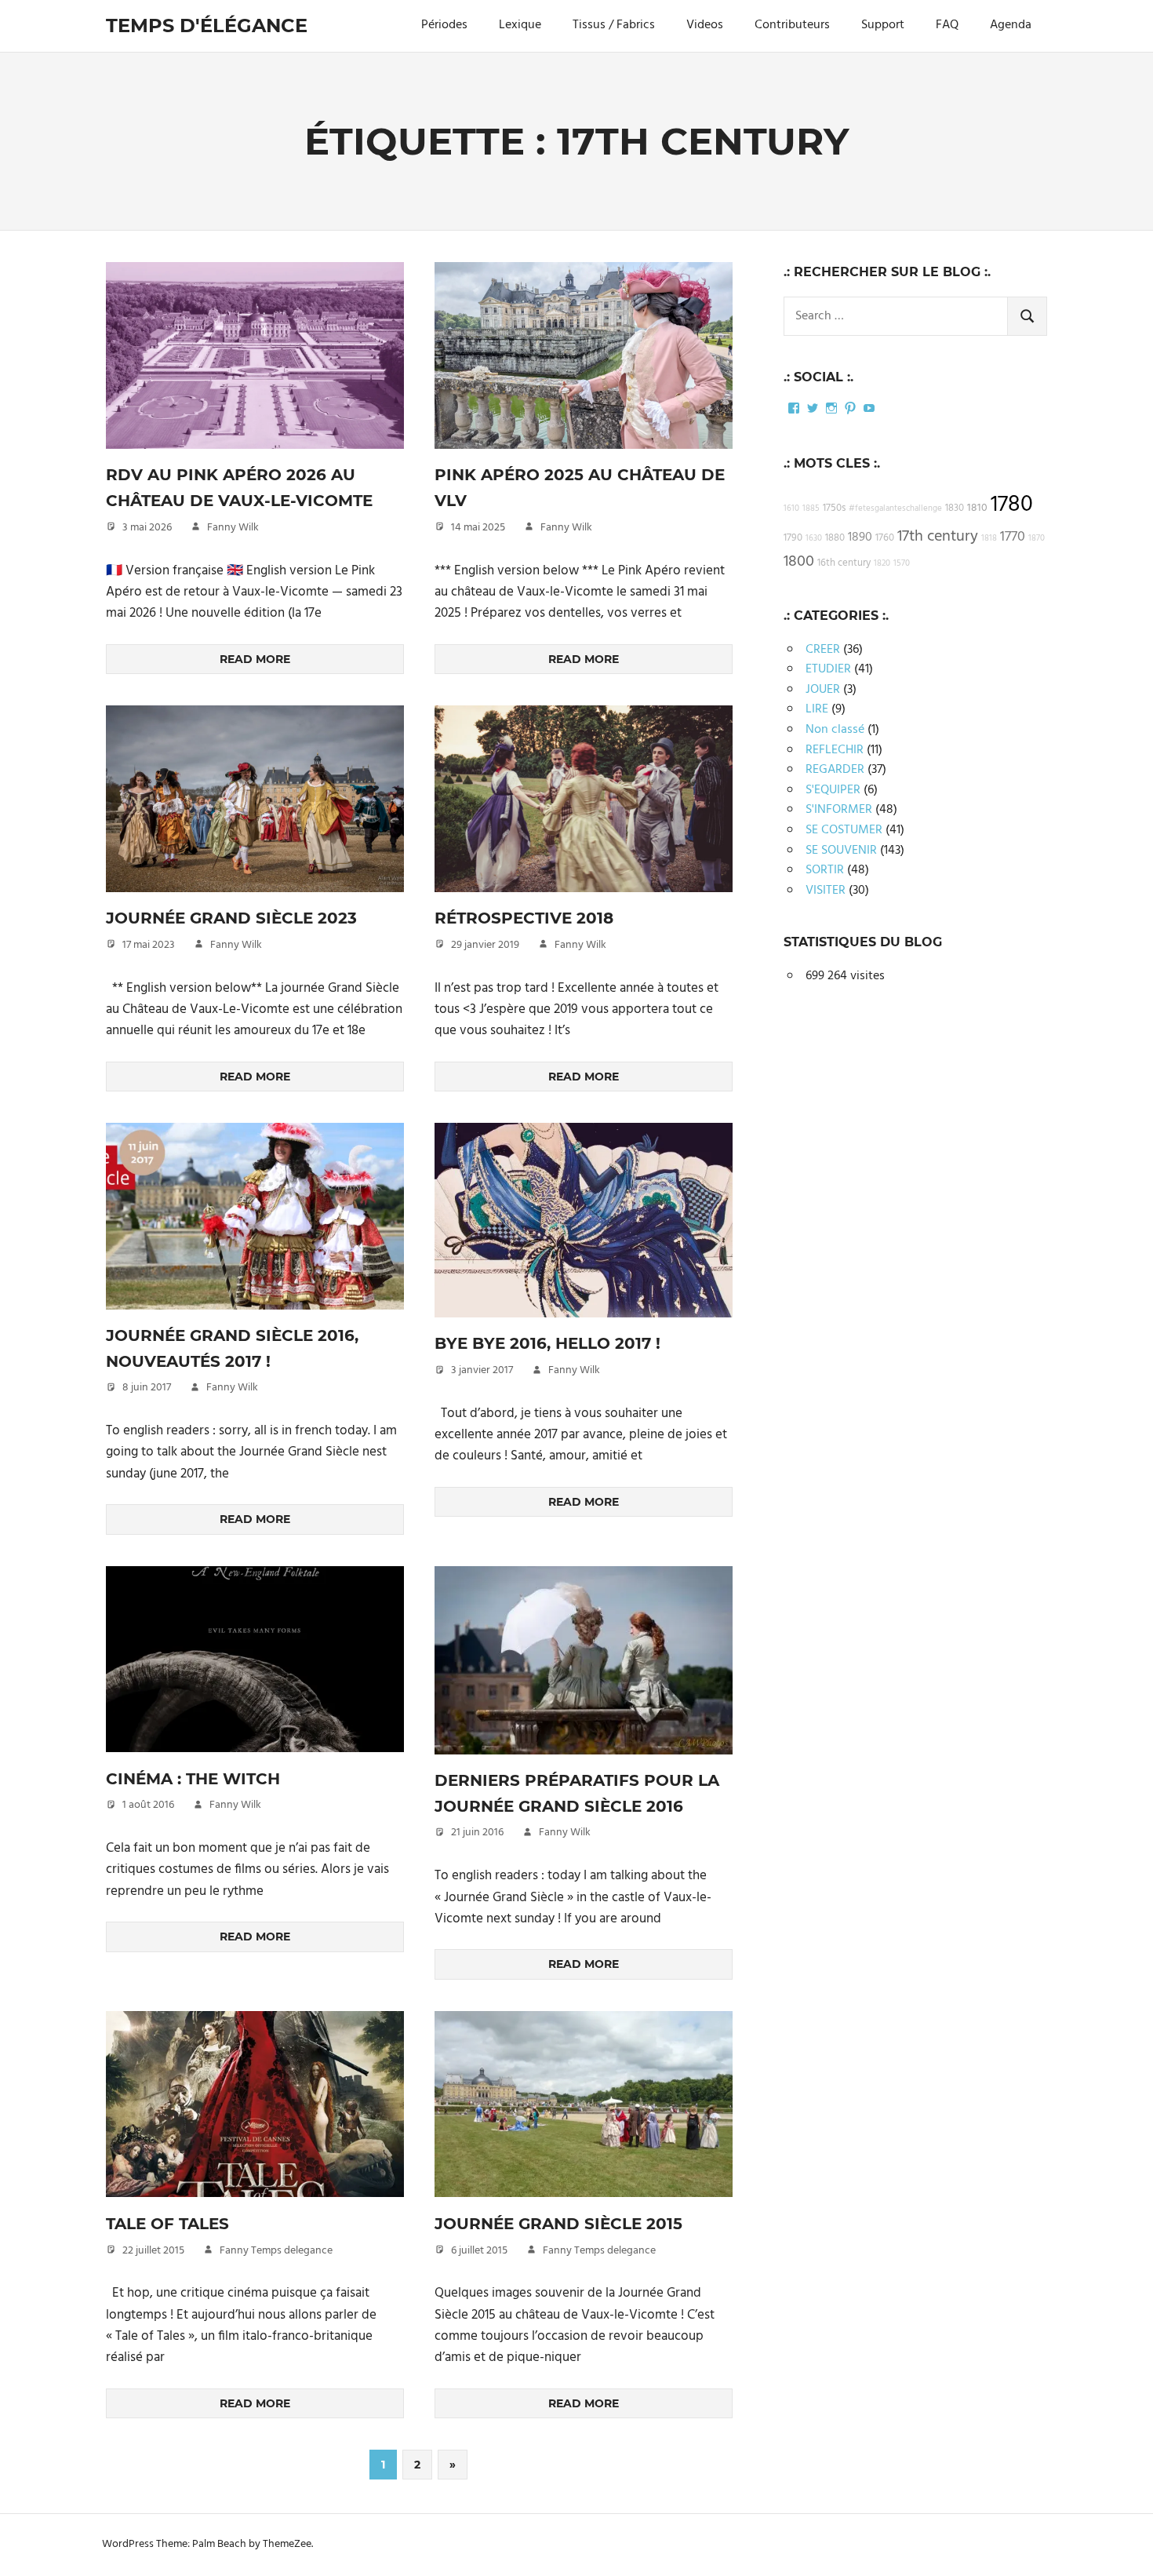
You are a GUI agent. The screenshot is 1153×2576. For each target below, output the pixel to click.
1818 (989, 539)
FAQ (947, 25)
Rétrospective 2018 (524, 918)
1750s (834, 508)
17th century (938, 537)
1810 (977, 508)
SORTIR (825, 870)
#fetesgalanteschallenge (895, 509)
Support (883, 25)
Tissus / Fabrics (614, 25)
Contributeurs (792, 25)
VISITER (826, 891)
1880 (835, 538)
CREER (823, 650)
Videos (705, 25)
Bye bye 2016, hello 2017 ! (547, 1343)
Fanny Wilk (233, 528)
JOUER (823, 690)
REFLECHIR (835, 750)
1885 (811, 509)
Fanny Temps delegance (276, 2251)
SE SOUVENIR (841, 851)
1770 (1013, 537)
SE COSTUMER (844, 830)
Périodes (444, 25)
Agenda (1011, 25)
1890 (860, 537)
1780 (1012, 505)
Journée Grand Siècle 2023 (231, 918)
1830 (955, 508)
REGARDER (835, 770)
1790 (793, 538)
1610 (791, 509)
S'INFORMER (839, 810)
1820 (882, 564)
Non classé (835, 730)
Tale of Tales (167, 2224)
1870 (1037, 539)
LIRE (817, 709)
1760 (885, 538)
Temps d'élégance (207, 26)
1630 (814, 539)
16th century (844, 563)
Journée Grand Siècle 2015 (558, 2224)
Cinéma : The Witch (193, 1779)
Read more (255, 659)
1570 (902, 564)
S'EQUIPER (833, 790)
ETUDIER (828, 669)
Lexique (520, 25)
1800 (799, 562)
